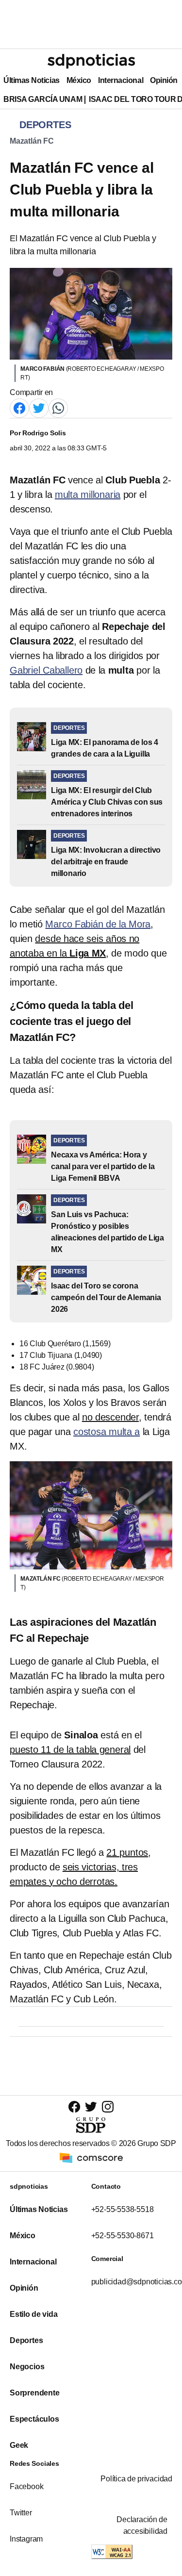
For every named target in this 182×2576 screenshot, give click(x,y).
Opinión (164, 80)
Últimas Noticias (32, 80)
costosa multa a (107, 1432)
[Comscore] (91, 2157)
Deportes (26, 2340)
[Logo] (91, 61)
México (79, 80)
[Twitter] (39, 407)
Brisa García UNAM (43, 99)
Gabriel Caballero (46, 670)
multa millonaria (88, 495)
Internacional (121, 80)
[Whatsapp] (58, 407)
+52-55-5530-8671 (123, 2236)
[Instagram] (108, 2106)
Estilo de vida (33, 2314)
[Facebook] (19, 407)
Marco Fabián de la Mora (98, 924)
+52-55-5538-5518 (123, 2209)
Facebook (26, 2486)
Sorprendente (35, 2393)
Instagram (26, 2539)
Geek (19, 2445)
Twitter (21, 2513)
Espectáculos (34, 2419)
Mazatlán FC (32, 141)
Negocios (27, 2367)
